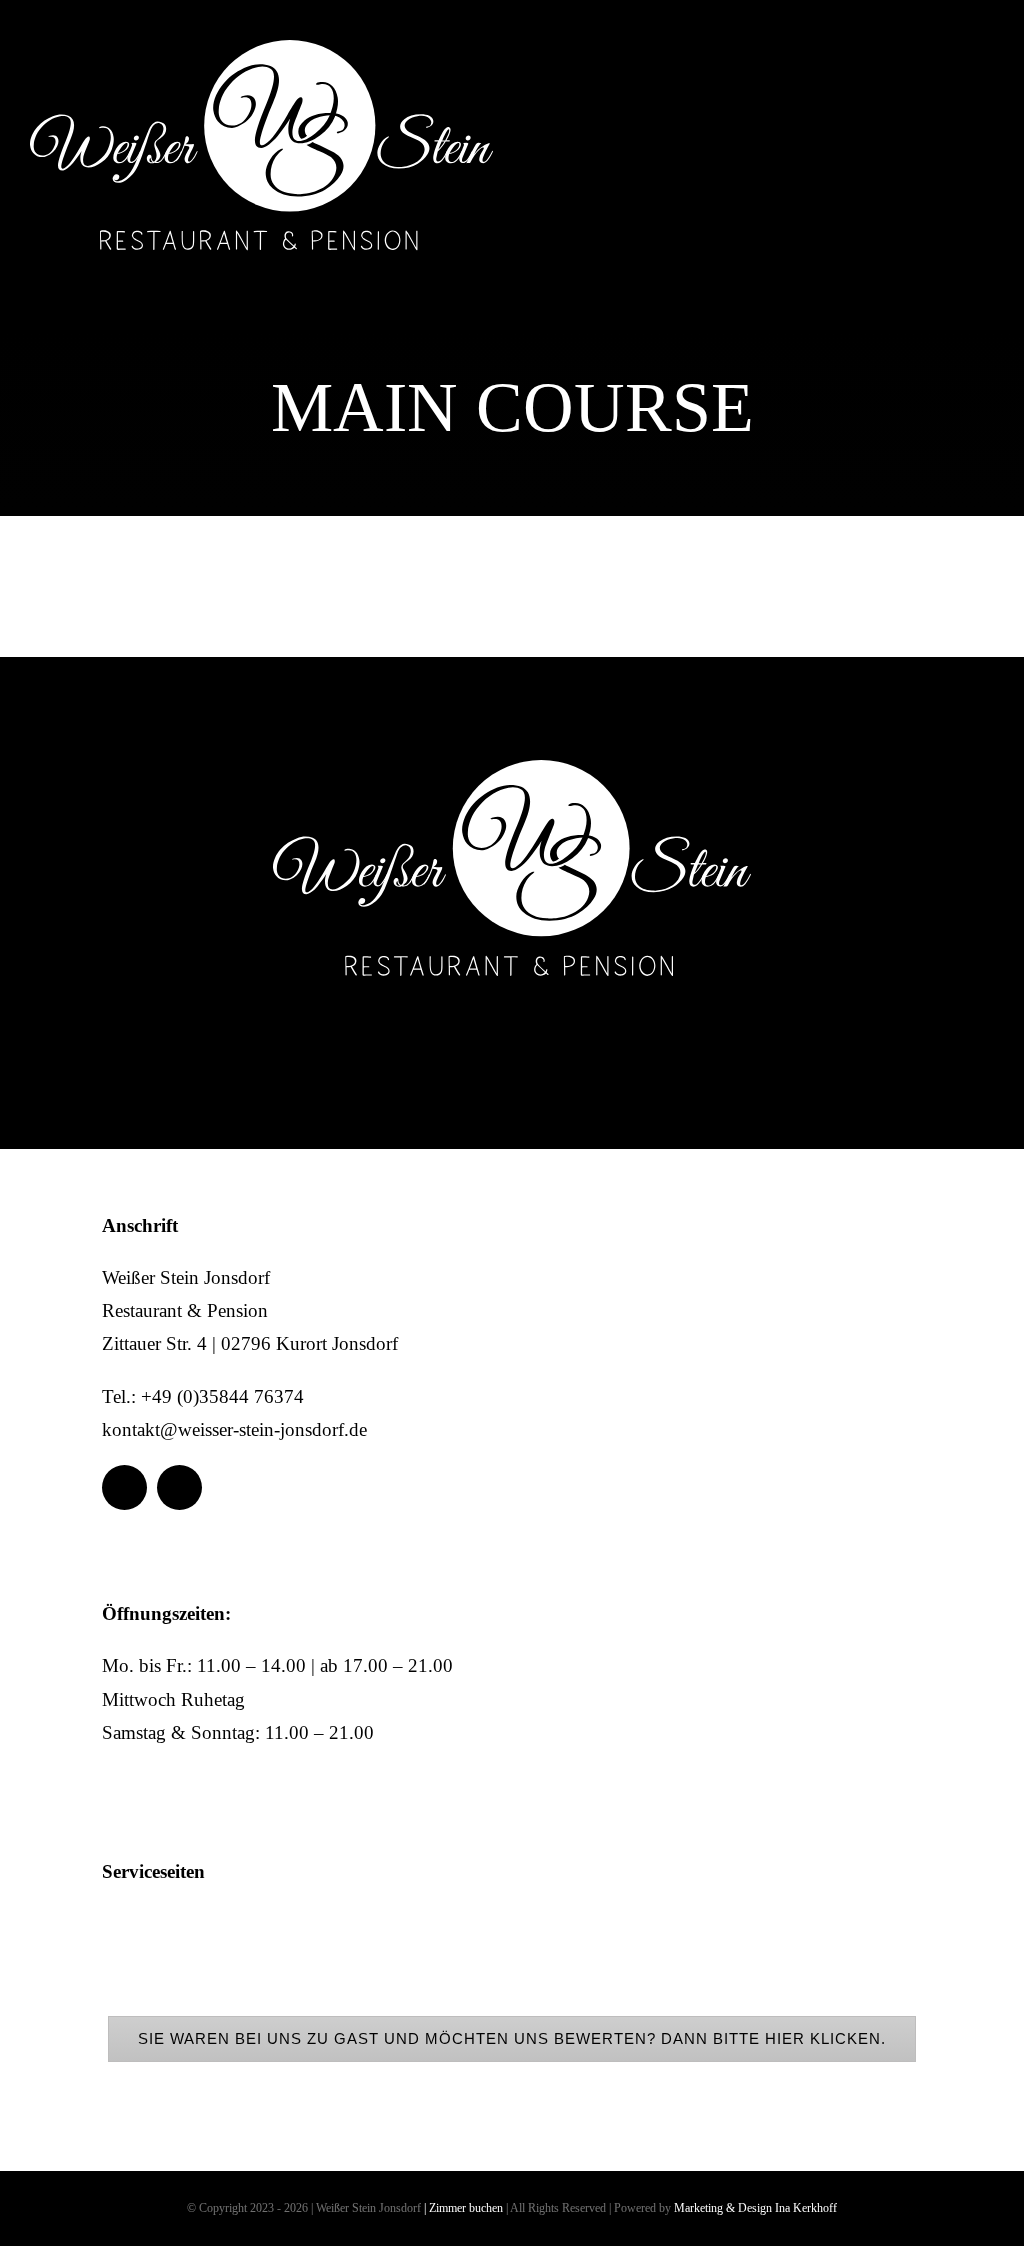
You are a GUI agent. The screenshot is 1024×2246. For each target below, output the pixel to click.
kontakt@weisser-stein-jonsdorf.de (234, 1429)
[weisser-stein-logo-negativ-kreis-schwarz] (261, 49)
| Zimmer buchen (463, 2208)
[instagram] (971, 102)
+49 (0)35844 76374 (222, 1396)
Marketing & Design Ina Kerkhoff (755, 2208)
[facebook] (916, 102)
